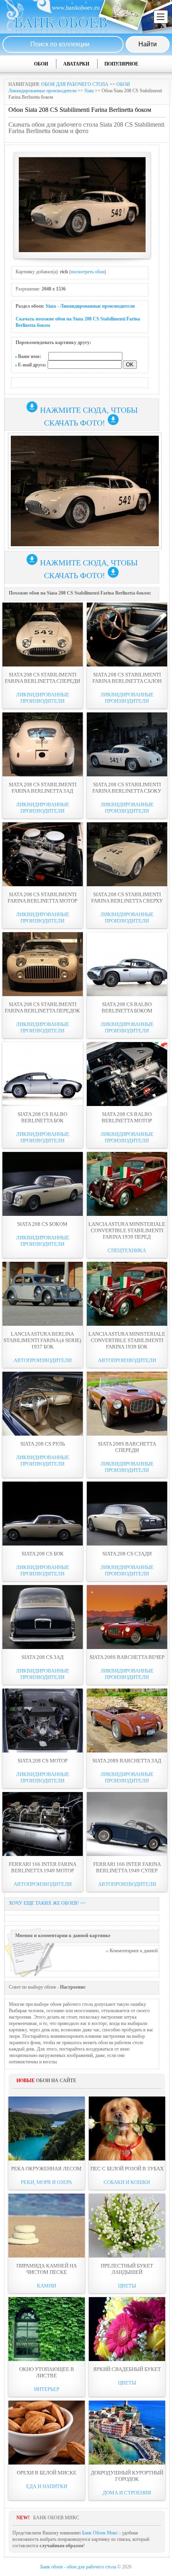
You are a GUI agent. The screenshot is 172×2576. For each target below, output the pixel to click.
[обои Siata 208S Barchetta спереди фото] (127, 1404)
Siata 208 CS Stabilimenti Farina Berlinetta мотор (42, 898)
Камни (46, 2286)
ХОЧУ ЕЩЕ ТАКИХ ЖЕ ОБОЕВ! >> (47, 1903)
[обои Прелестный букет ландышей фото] (127, 2226)
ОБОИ (41, 64)
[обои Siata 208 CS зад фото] (43, 1617)
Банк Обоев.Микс (100, 2533)
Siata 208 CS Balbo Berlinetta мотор (127, 1117)
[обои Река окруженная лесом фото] (47, 2128)
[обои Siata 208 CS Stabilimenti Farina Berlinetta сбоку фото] (127, 744)
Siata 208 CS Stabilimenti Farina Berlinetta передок (42, 1008)
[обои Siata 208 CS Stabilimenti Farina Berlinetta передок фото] (43, 964)
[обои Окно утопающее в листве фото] (47, 2329)
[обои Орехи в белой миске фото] (47, 2433)
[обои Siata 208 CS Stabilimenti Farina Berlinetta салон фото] (127, 635)
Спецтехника (127, 1250)
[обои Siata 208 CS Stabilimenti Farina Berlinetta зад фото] (43, 744)
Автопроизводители (43, 1360)
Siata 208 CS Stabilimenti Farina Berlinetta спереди (42, 678)
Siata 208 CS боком (42, 1224)
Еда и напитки (47, 2486)
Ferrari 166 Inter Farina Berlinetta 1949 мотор (43, 1867)
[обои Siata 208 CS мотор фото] (43, 1721)
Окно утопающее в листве (47, 2372)
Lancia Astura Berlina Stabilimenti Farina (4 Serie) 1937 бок (42, 1340)
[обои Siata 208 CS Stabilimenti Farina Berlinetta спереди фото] (43, 635)
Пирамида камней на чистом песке (47, 2269)
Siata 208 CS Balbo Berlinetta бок (42, 1117)
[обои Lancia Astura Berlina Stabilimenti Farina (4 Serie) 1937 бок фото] (43, 1294)
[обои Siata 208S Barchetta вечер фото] (127, 1617)
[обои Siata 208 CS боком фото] (43, 1184)
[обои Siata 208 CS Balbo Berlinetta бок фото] (43, 1074)
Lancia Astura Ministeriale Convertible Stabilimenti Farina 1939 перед (127, 1230)
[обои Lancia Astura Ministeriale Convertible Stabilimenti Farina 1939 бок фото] (127, 1294)
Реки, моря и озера (46, 2182)
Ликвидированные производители (97, 306)
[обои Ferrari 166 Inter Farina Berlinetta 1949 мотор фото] (43, 1824)
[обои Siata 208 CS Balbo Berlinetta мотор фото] (127, 1074)
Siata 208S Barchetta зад (127, 1761)
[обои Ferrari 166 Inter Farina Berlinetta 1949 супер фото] (127, 1824)
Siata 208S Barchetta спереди (127, 1447)
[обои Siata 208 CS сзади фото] (127, 1514)
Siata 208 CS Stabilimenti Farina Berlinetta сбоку (127, 788)
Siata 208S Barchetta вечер (127, 1657)
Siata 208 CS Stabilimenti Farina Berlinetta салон (127, 678)
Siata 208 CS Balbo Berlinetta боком (127, 1008)
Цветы (127, 2286)
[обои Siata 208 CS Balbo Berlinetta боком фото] (127, 964)
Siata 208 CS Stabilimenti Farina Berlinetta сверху (127, 898)
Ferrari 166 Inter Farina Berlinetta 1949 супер (127, 1867)
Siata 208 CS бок (43, 1554)
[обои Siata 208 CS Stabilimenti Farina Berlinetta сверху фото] (127, 854)
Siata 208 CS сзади (127, 1554)
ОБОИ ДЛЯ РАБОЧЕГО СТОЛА (75, 84)
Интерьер (47, 2389)
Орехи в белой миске (47, 2473)
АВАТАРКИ (76, 64)
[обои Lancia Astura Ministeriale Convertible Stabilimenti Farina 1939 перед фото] (127, 1184)
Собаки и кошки (127, 2182)
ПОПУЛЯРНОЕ (121, 64)
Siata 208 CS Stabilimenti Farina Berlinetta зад (43, 788)
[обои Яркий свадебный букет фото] (127, 2329)
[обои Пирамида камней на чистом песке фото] (47, 2226)
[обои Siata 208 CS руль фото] (43, 1404)
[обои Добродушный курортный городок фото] (127, 2433)
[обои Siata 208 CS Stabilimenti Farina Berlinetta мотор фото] (43, 854)
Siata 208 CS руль (43, 1444)
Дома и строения (127, 2493)
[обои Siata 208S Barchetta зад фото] (127, 1721)
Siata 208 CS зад (43, 1657)
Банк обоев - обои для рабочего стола (78, 2567)
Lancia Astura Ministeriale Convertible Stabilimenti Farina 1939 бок (127, 1340)
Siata (89, 91)
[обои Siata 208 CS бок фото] (43, 1514)
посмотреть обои (88, 272)
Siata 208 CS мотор (43, 1761)
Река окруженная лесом (46, 2169)
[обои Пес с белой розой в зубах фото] (127, 2128)
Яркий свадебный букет (127, 2369)
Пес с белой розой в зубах (127, 2169)
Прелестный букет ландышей (127, 2269)
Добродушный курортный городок (127, 2476)
